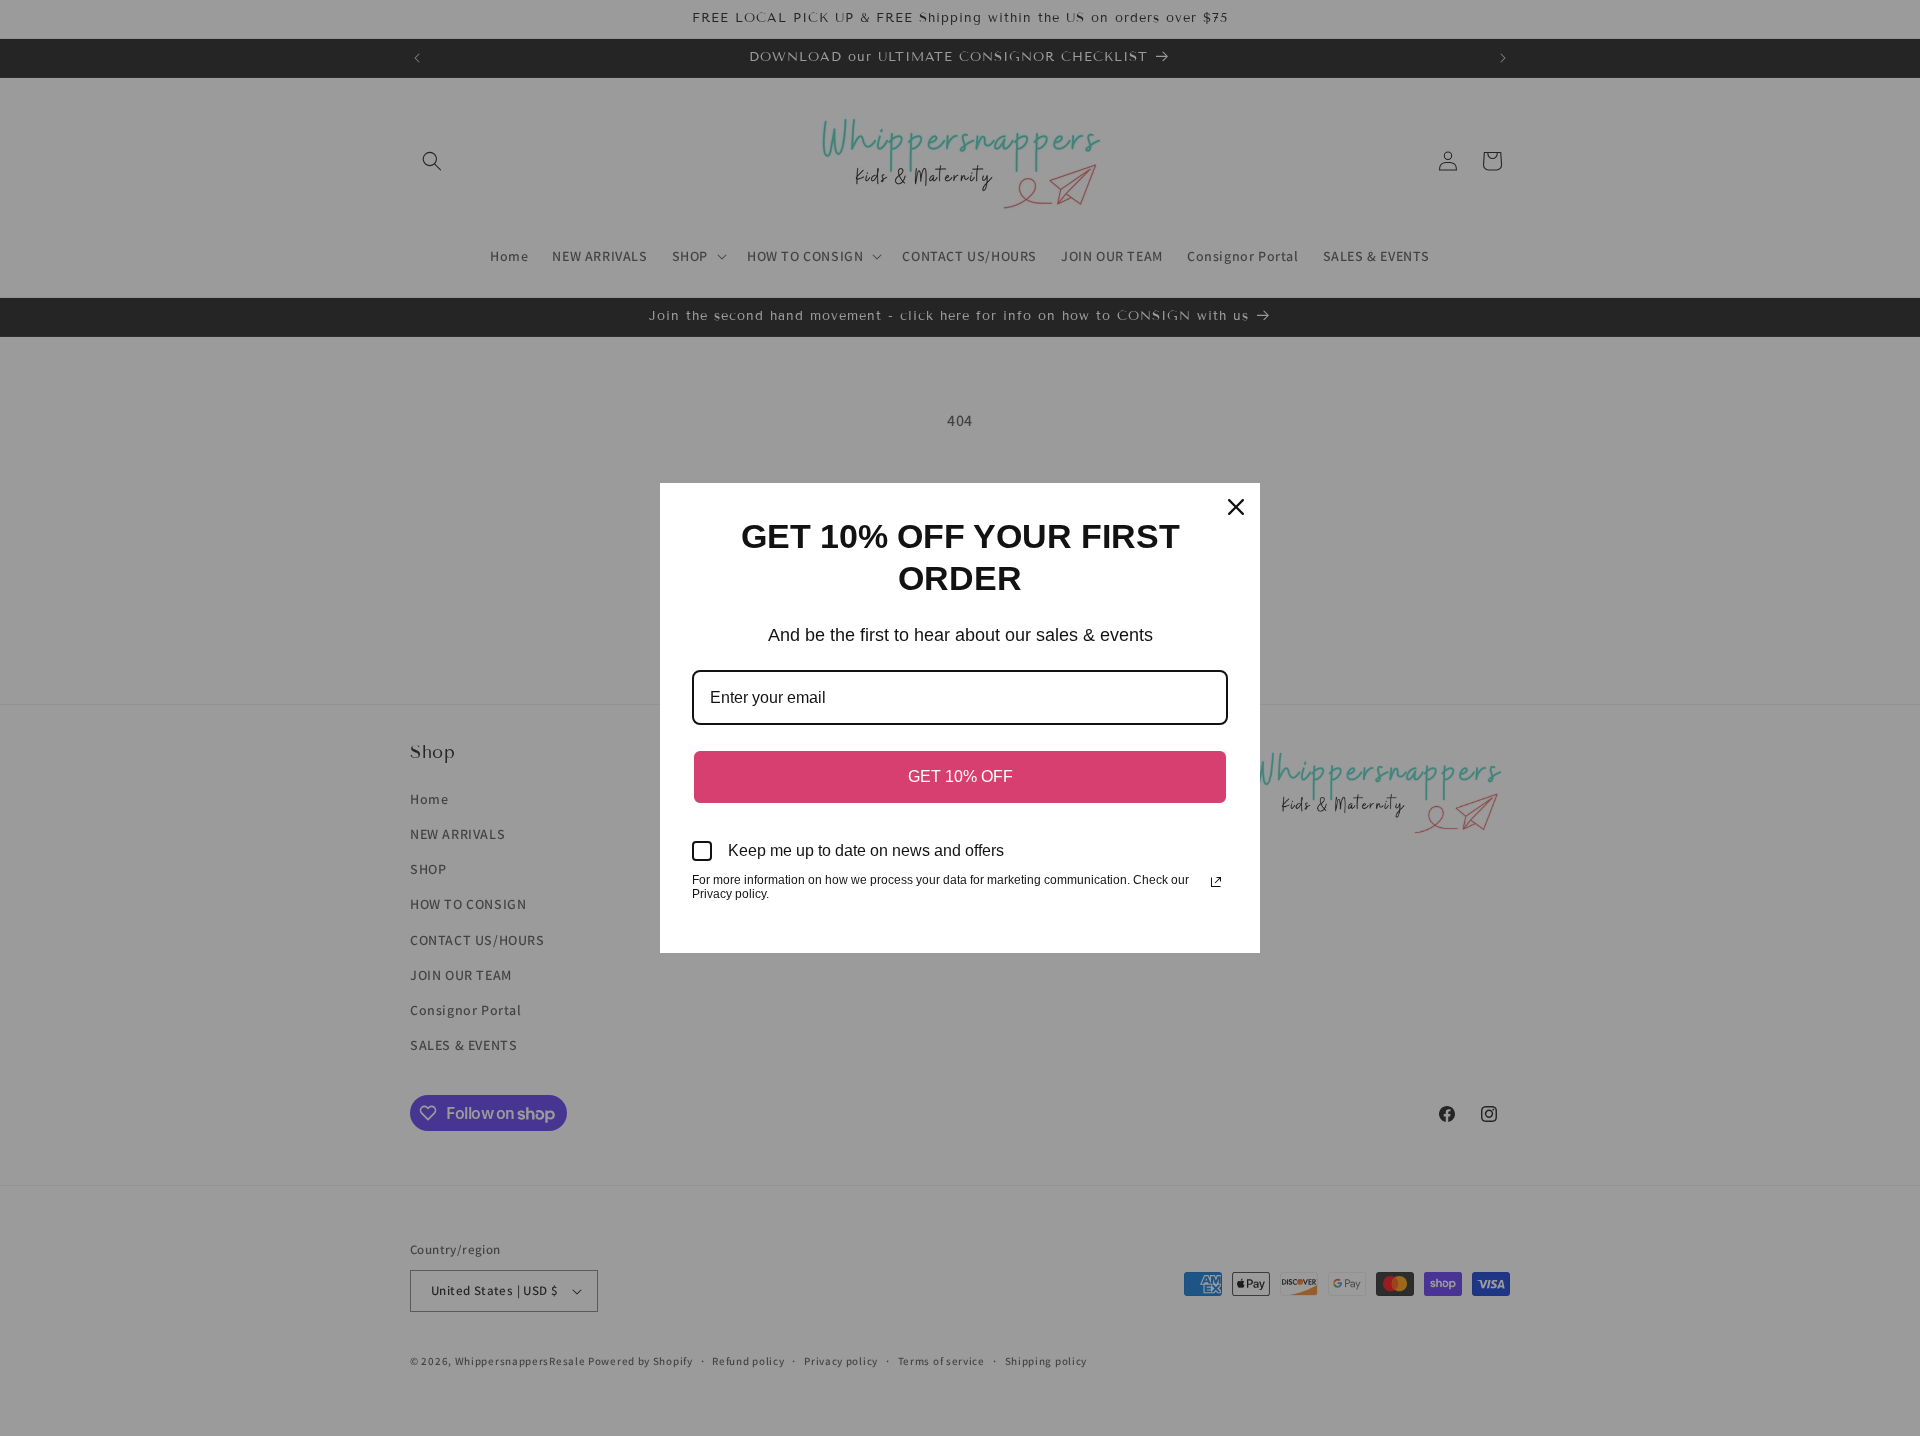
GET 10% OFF (960, 776)
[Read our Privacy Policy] (1216, 882)
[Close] (1236, 507)
